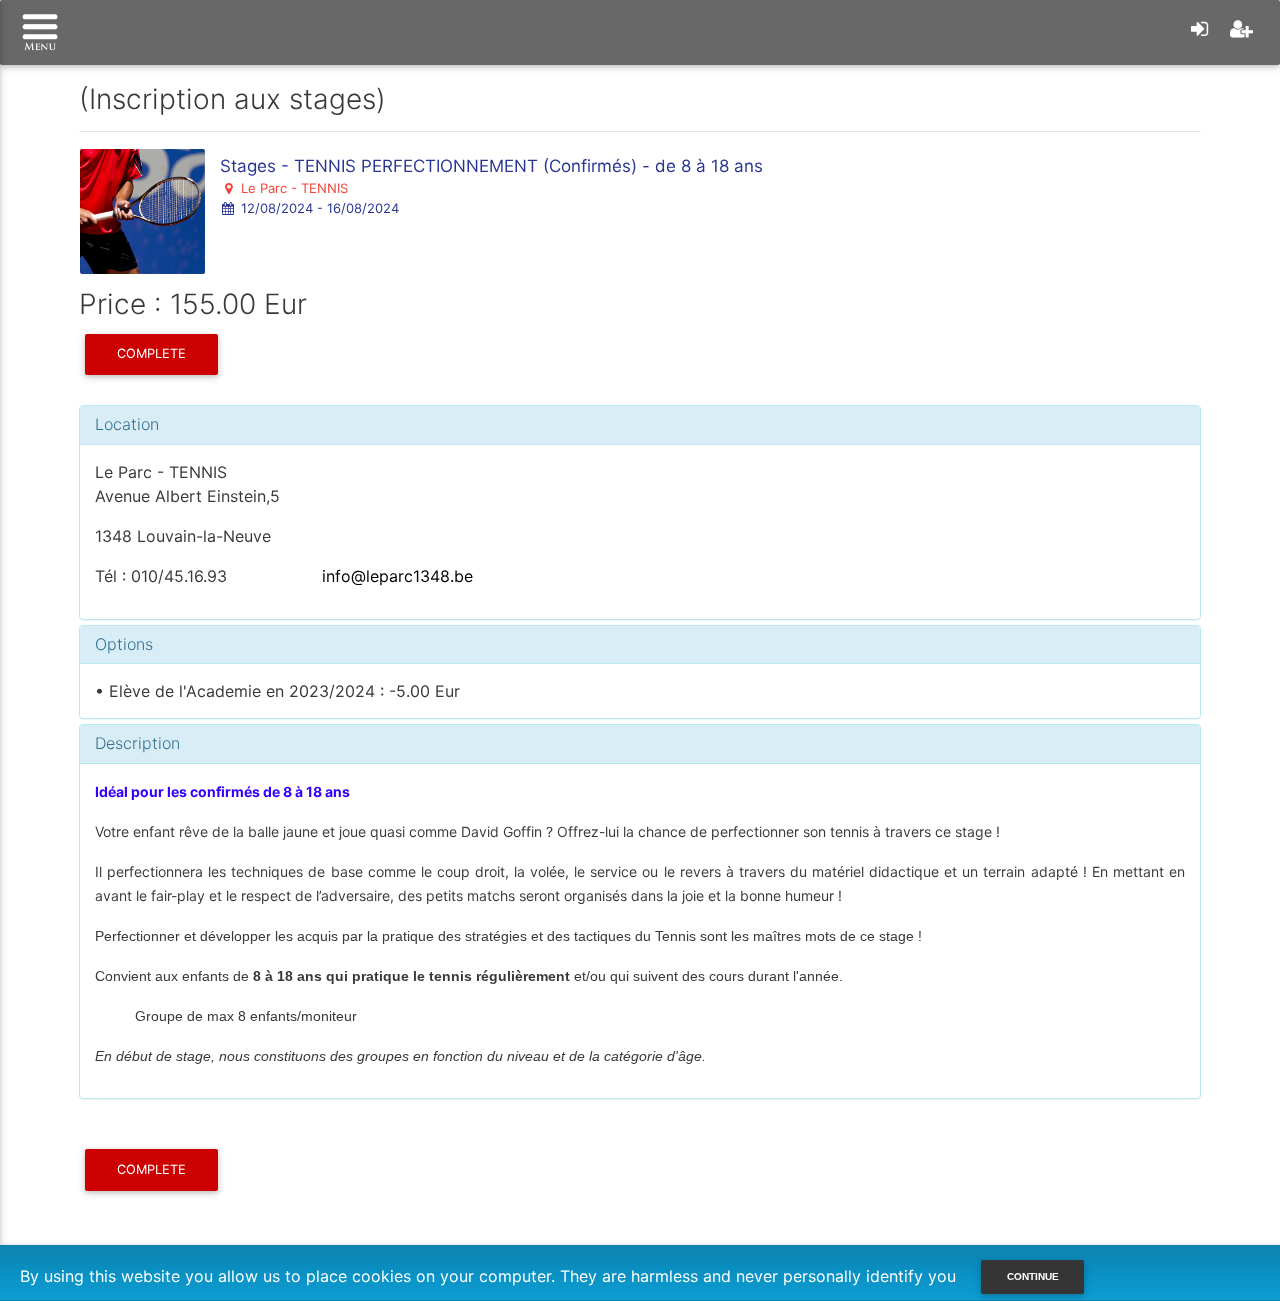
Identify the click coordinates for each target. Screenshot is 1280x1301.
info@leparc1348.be (395, 576)
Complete (151, 353)
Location (127, 424)
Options (124, 644)
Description (137, 743)
